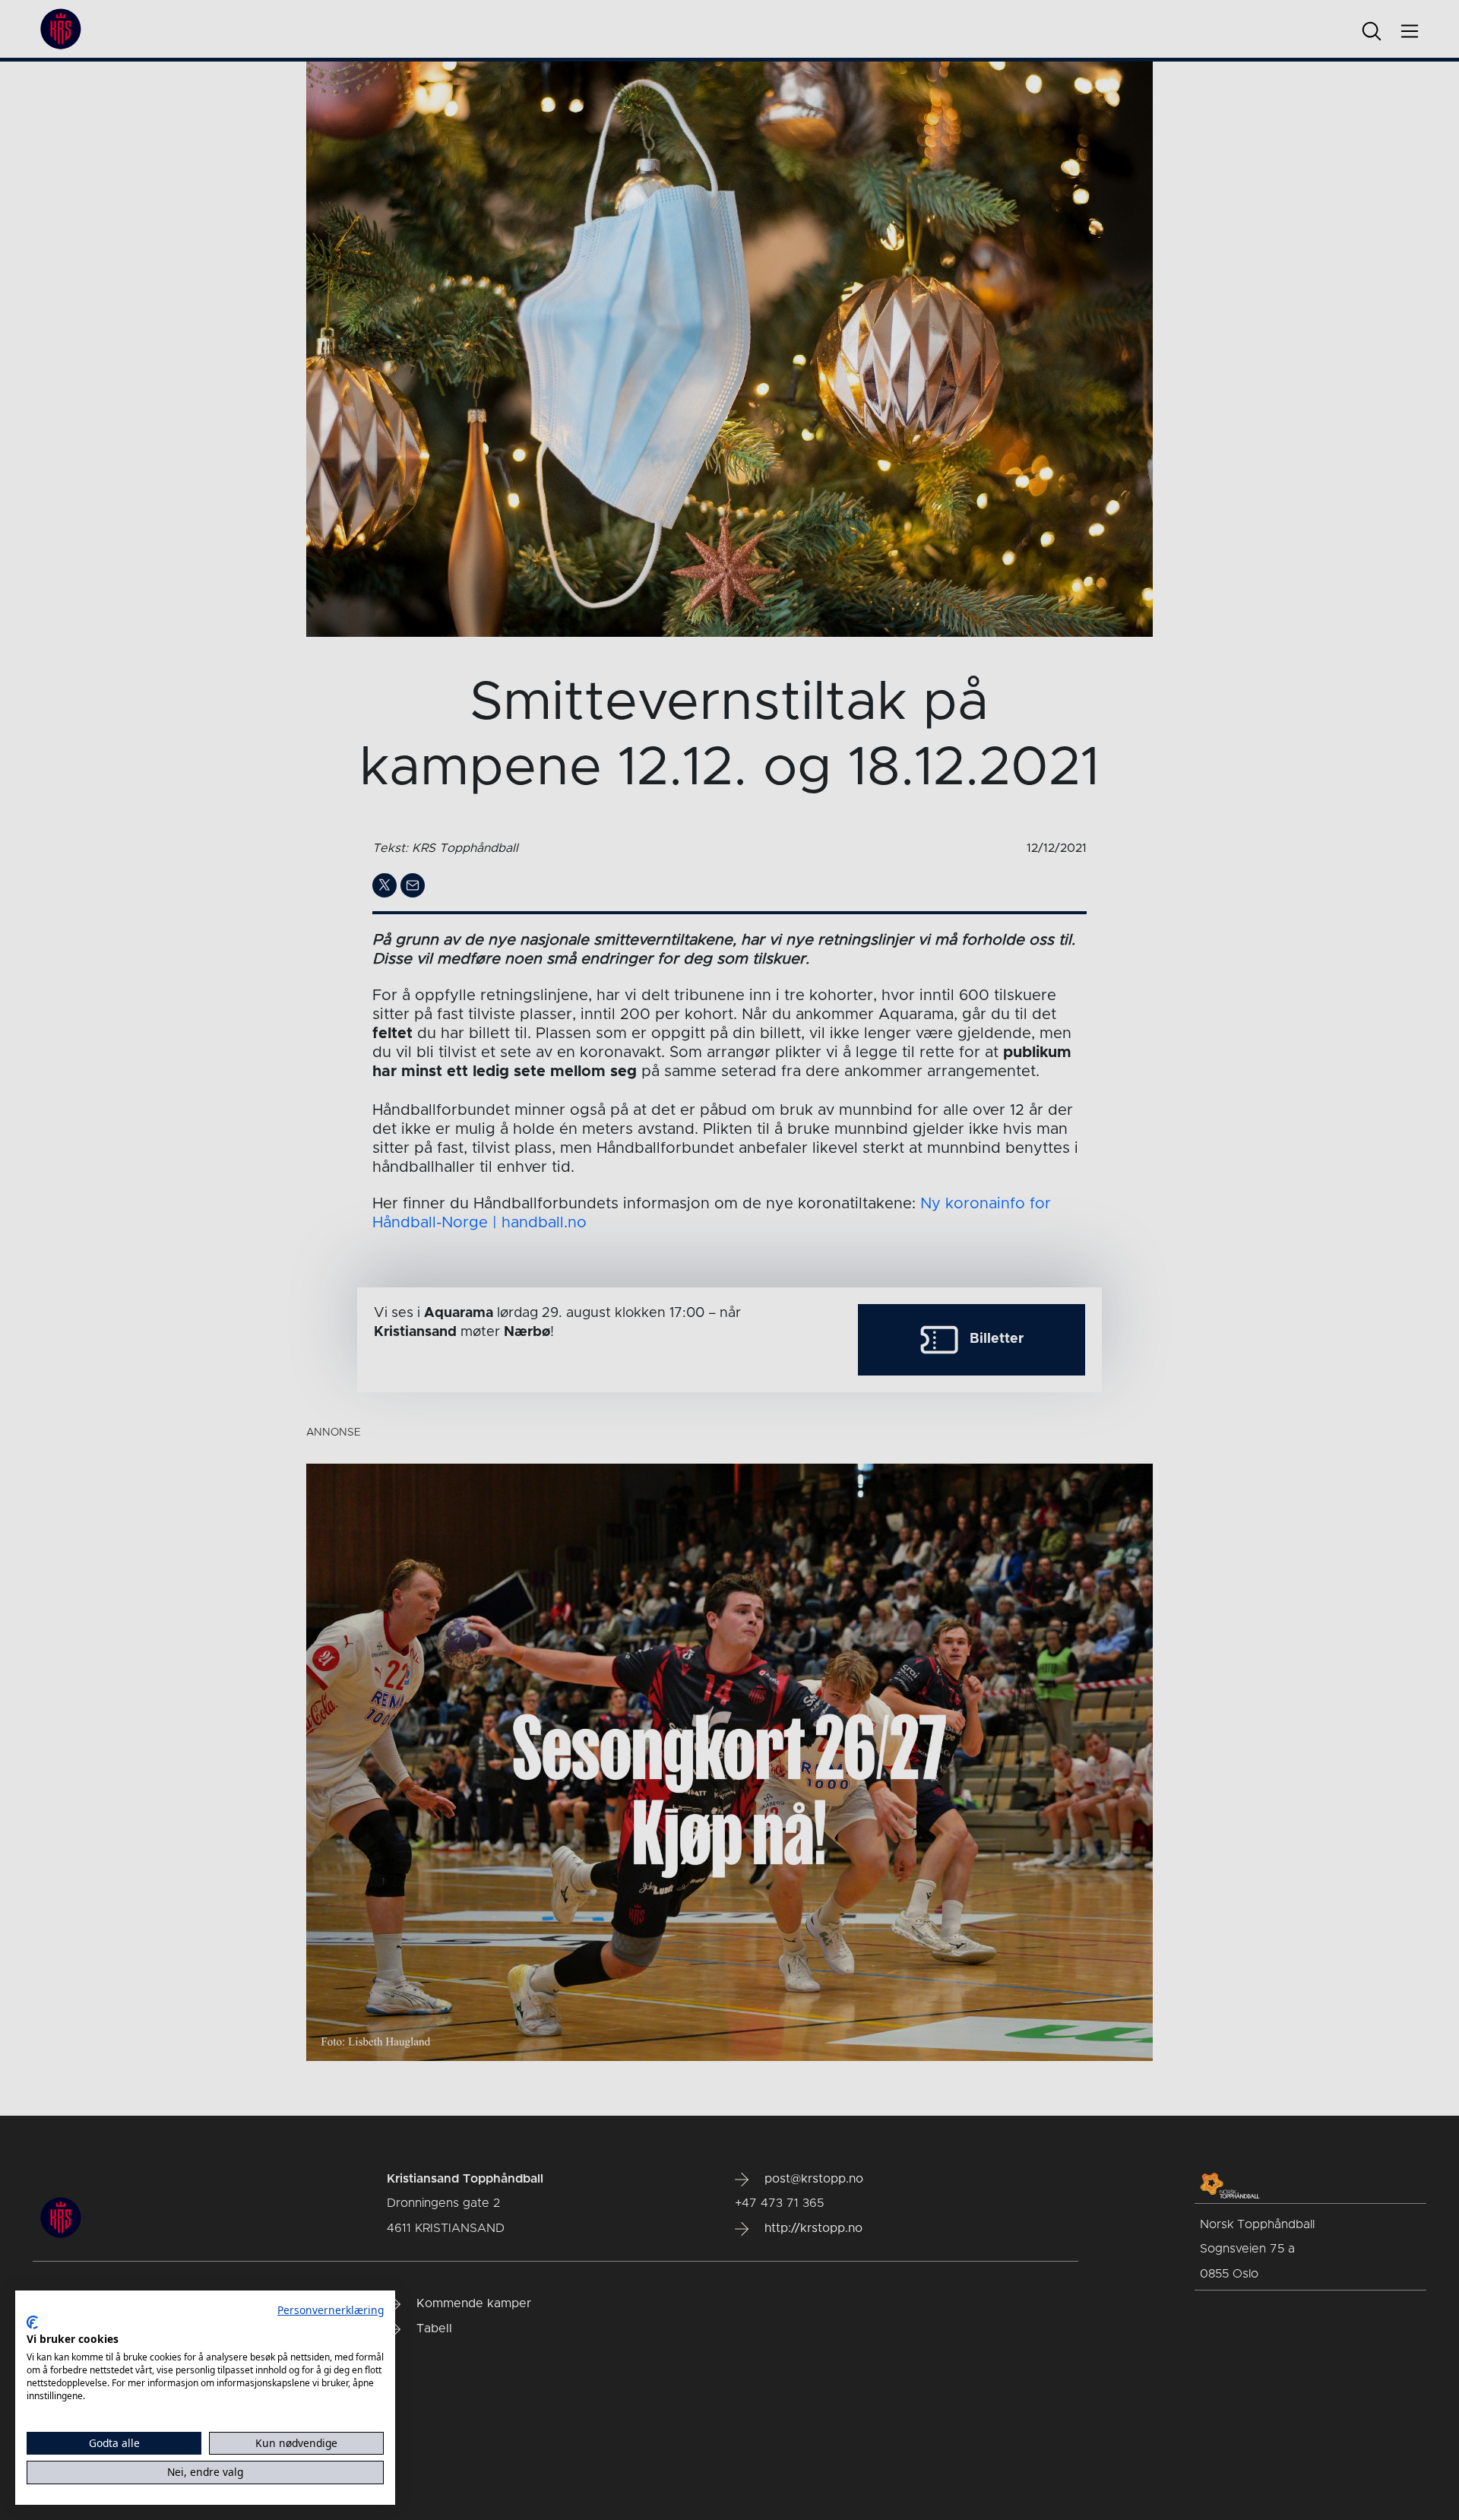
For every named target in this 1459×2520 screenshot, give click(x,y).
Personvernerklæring (331, 2310)
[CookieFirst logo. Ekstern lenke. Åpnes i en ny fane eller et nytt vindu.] (32, 2322)
